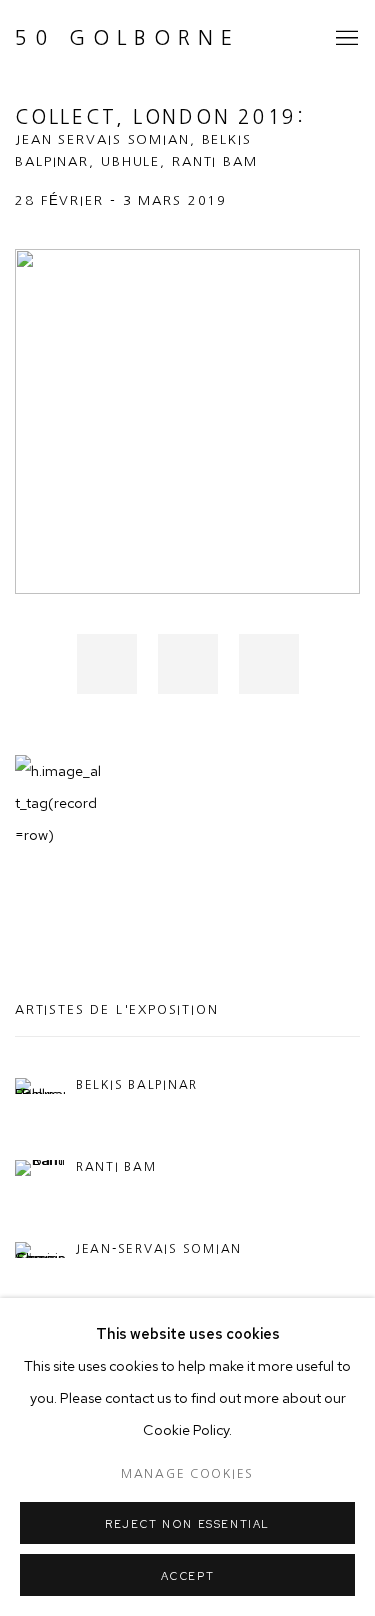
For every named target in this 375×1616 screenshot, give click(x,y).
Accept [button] (188, 1576)
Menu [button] (345, 39)
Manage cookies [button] (187, 1474)
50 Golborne (127, 38)
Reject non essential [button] (187, 1524)
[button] (107, 664)
